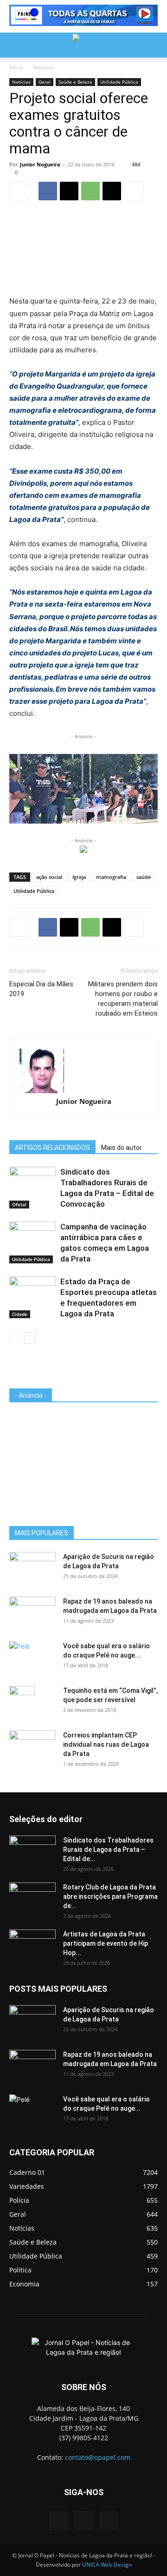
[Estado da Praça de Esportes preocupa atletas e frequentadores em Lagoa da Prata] (32, 1292)
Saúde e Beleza (75, 82)
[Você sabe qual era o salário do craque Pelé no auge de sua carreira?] (32, 1656)
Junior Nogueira (40, 164)
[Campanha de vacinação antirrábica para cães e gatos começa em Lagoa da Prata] (32, 1238)
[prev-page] (15, 1338)
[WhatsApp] (90, 191)
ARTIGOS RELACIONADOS (52, 1148)
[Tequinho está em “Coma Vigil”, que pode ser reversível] (22, 1702)
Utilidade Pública (119, 82)
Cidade (20, 1314)
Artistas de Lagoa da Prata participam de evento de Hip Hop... (106, 1943)
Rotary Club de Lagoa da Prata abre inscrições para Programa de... (110, 1896)
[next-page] (30, 1338)
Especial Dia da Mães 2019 (41, 989)
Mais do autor (122, 1148)
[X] (69, 191)
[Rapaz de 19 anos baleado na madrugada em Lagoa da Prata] (32, 1613)
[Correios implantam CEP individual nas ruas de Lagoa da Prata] (32, 1747)
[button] (16, 45)
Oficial (19, 1204)
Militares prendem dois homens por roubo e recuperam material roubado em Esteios (123, 999)
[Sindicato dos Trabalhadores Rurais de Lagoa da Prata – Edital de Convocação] (32, 1183)
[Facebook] (48, 191)
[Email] (112, 191)
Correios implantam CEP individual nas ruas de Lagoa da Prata (106, 1744)
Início (16, 67)
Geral (45, 82)
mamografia (111, 877)
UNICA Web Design (107, 2565)
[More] (134, 191)
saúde (144, 877)
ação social (49, 877)
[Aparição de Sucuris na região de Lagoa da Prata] (32, 1568)
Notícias (43, 67)
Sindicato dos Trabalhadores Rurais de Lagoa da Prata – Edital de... (108, 1849)
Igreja (79, 877)
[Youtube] (109, 2521)
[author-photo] (83, 1071)
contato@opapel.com (98, 2457)
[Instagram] (83, 2520)
